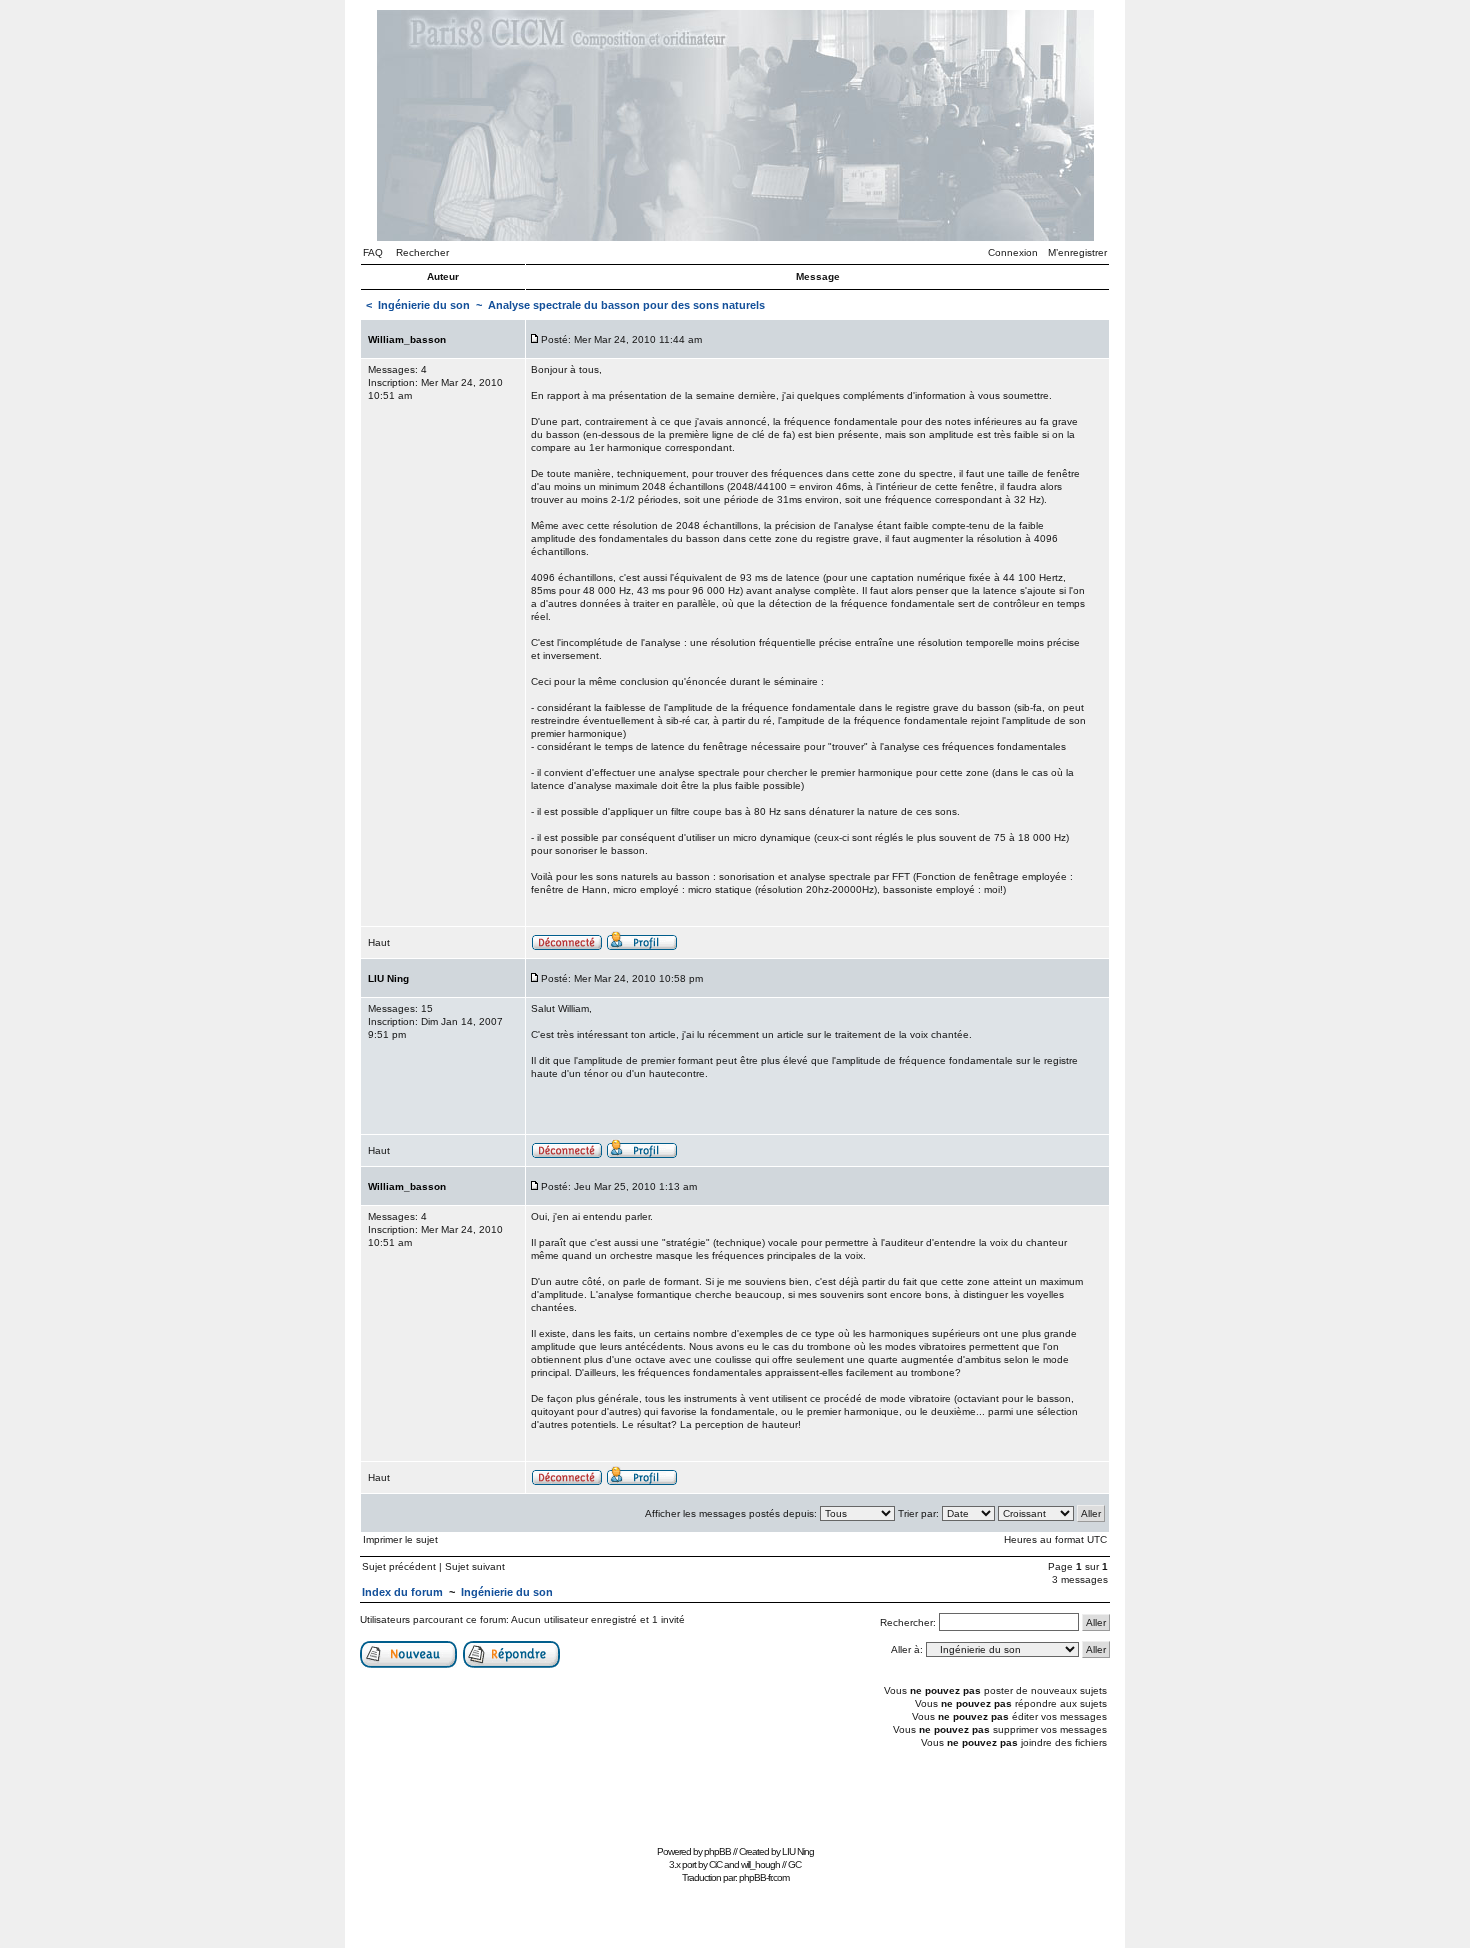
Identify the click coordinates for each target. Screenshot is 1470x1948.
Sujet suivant (475, 1566)
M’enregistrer (1077, 252)
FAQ (373, 252)
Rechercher (422, 252)
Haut (379, 942)
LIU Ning (798, 1851)
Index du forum (402, 1592)
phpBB (717, 1851)
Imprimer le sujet (400, 1539)
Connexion (1013, 252)
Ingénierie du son (424, 305)
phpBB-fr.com (764, 1877)
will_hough (760, 1864)
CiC (715, 1864)
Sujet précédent (399, 1566)
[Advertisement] (735, 1794)
